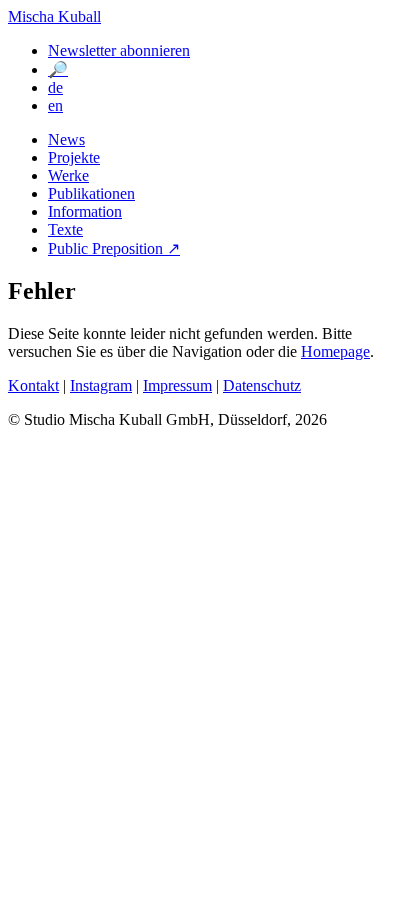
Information (85, 211)
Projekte (74, 157)
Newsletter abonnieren (119, 50)
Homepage (335, 351)
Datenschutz (262, 385)
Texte (65, 229)
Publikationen (91, 193)
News (66, 139)
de (55, 87)
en (55, 105)
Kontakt (33, 385)
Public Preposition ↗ (114, 248)
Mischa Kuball (54, 16)
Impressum (177, 385)
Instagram (101, 385)
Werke (68, 175)
